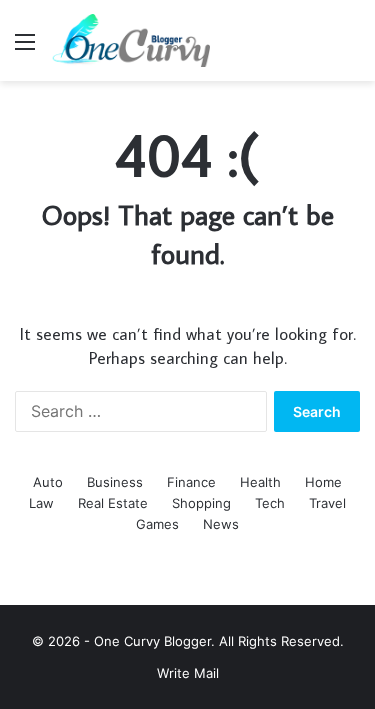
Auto (48, 482)
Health (260, 482)
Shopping (201, 503)
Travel (327, 503)
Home (323, 482)
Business (115, 482)
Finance (191, 482)
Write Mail (188, 673)
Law (41, 503)
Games (157, 524)
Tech (270, 503)
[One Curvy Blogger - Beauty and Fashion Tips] (130, 40)
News (221, 524)
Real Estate (113, 503)
